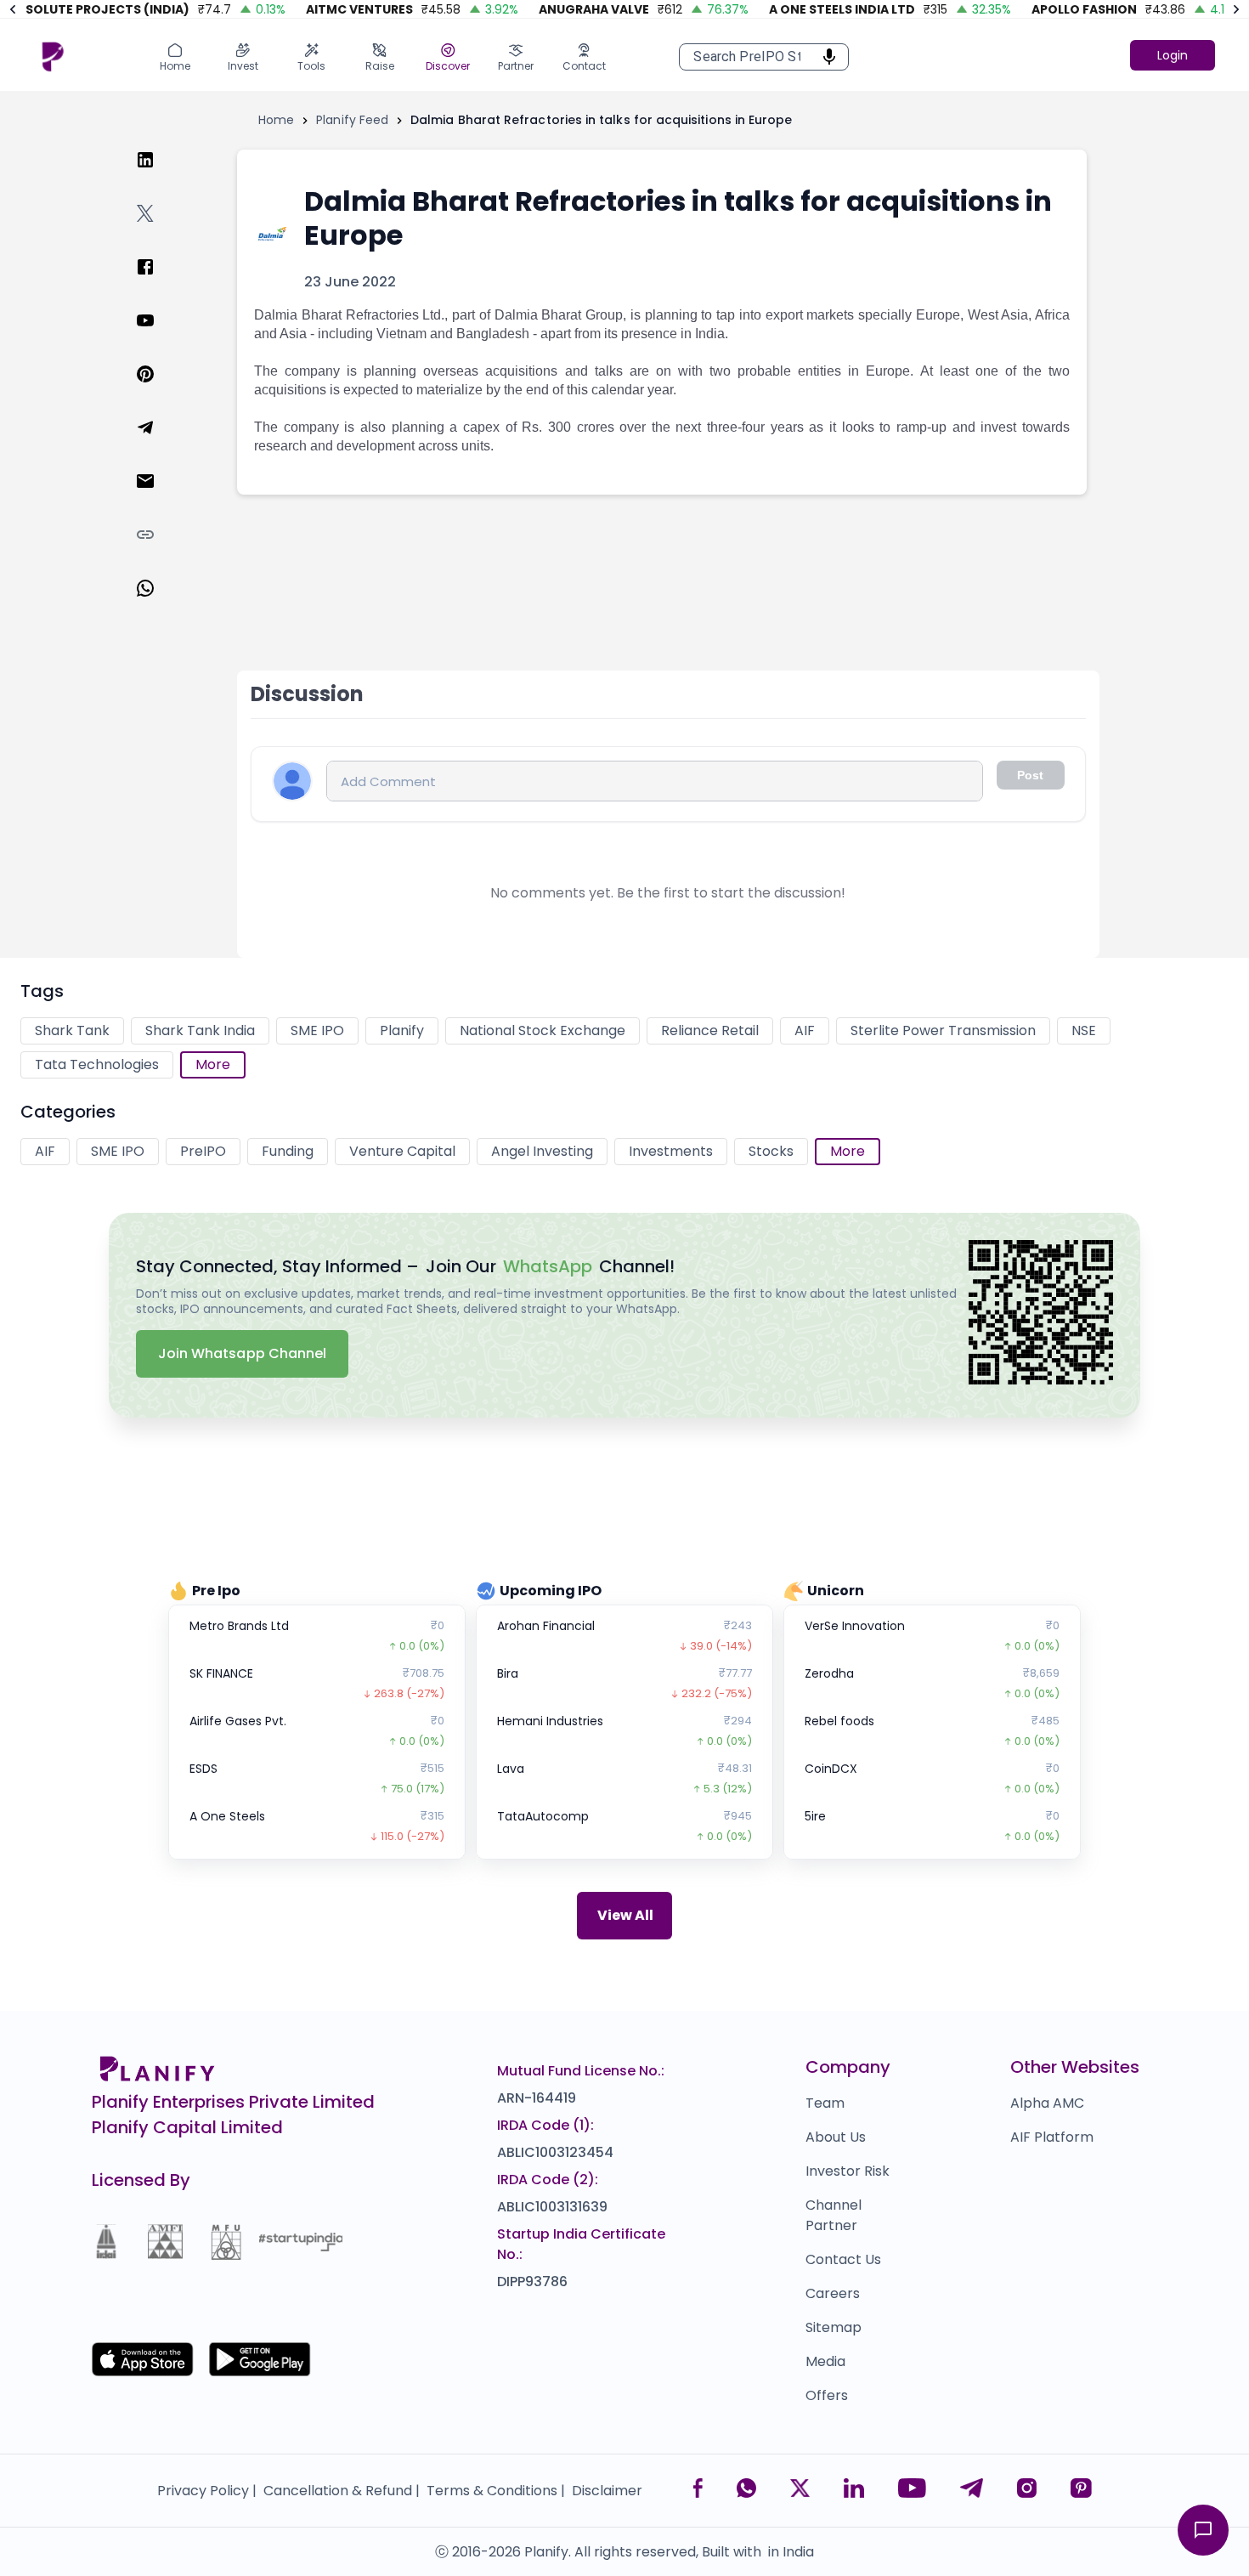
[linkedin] (159, 176)
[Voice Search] (824, 57)
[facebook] (159, 283)
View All (625, 1915)
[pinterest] (159, 391)
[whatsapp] (159, 605)
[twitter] (159, 230)
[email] (159, 498)
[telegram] (159, 444)
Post (1030, 775)
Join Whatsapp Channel (242, 1353)
